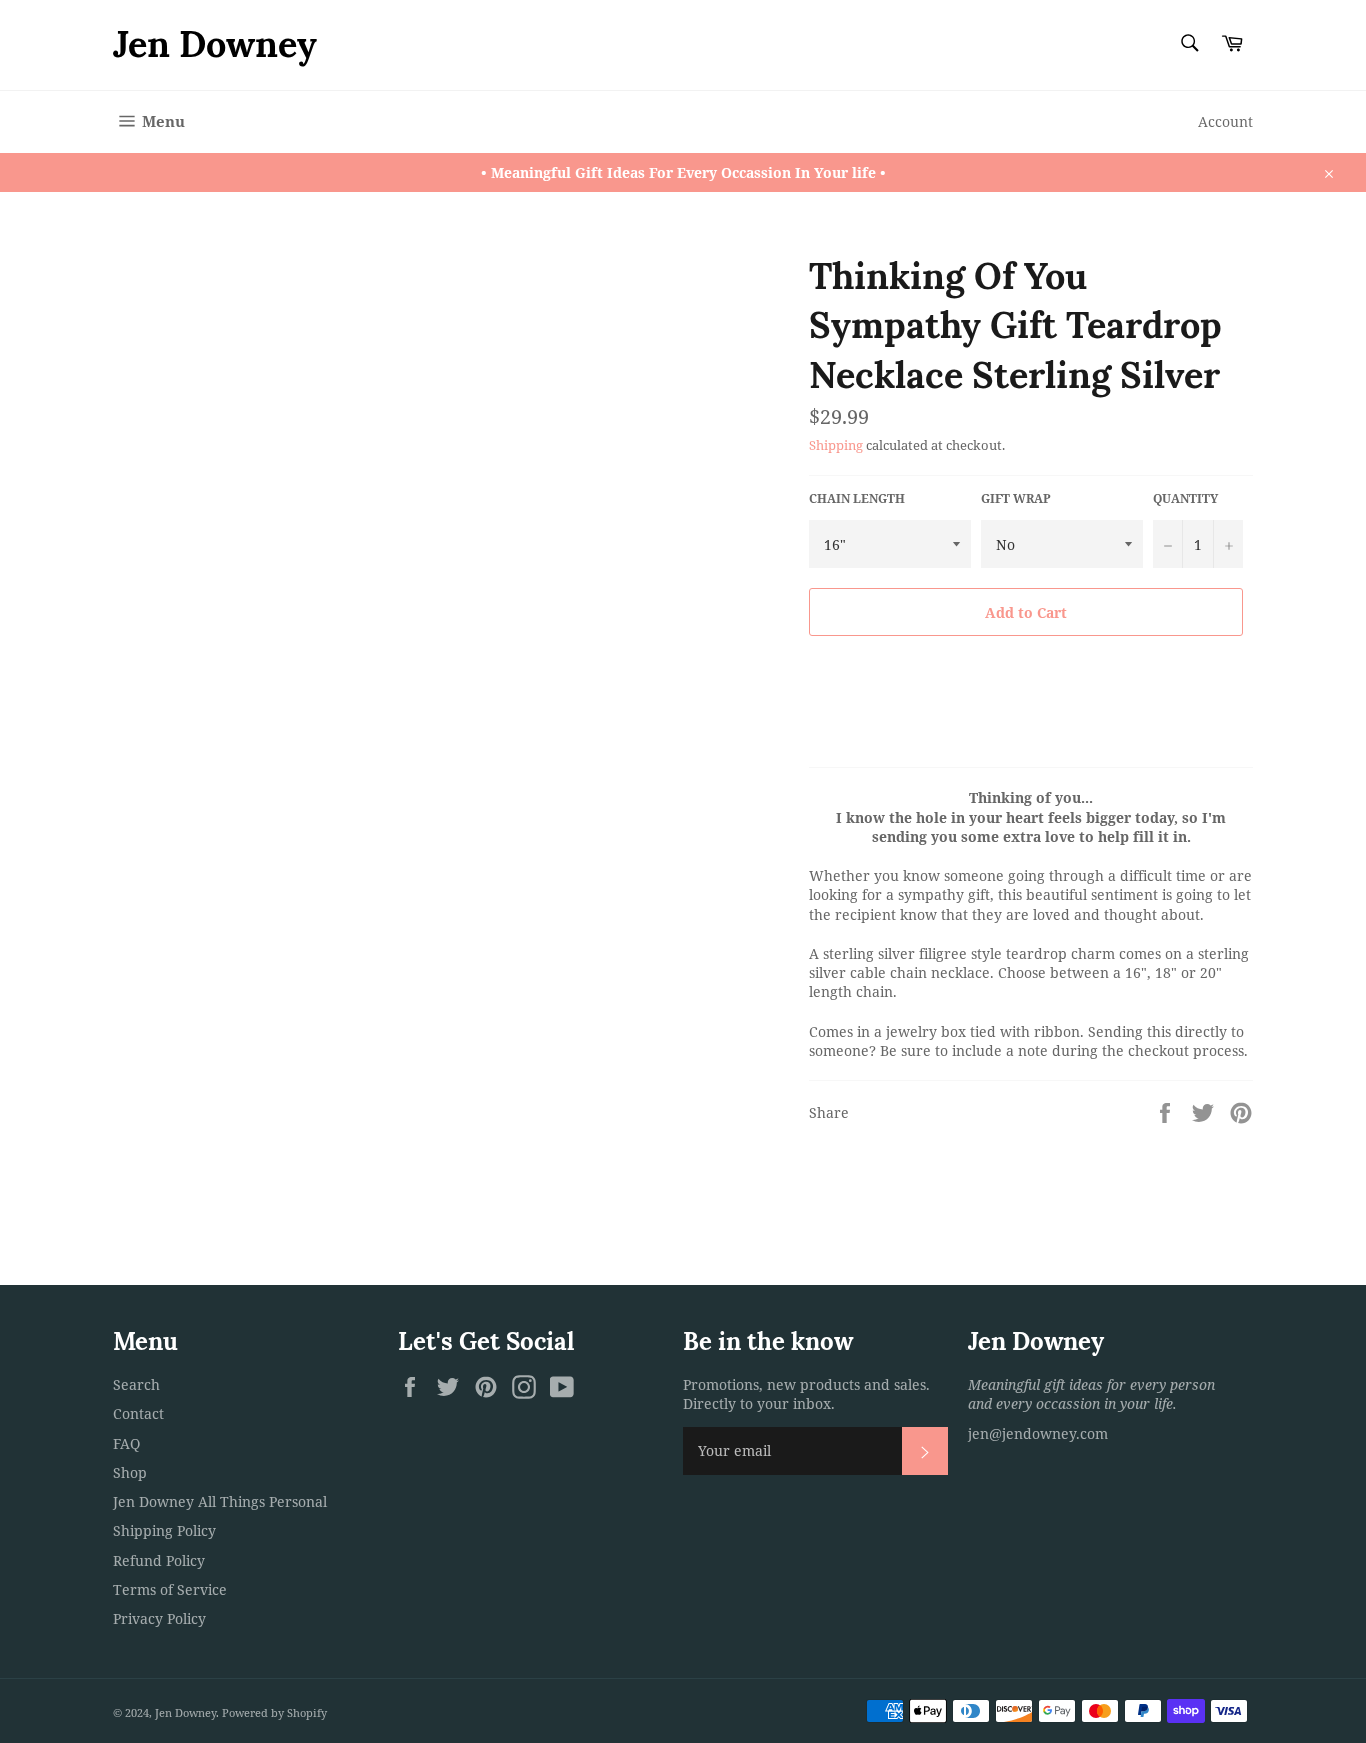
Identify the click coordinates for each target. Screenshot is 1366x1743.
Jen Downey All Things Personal (220, 1501)
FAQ (126, 1443)
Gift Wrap (1016, 499)
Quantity (1185, 499)
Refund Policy (159, 1560)
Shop (130, 1472)
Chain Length (857, 499)
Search (136, 1384)
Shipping (836, 445)
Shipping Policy (164, 1530)
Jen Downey (215, 44)
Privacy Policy (159, 1618)
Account (1225, 121)
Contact (138, 1413)
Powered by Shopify (274, 1712)
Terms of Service (170, 1589)
